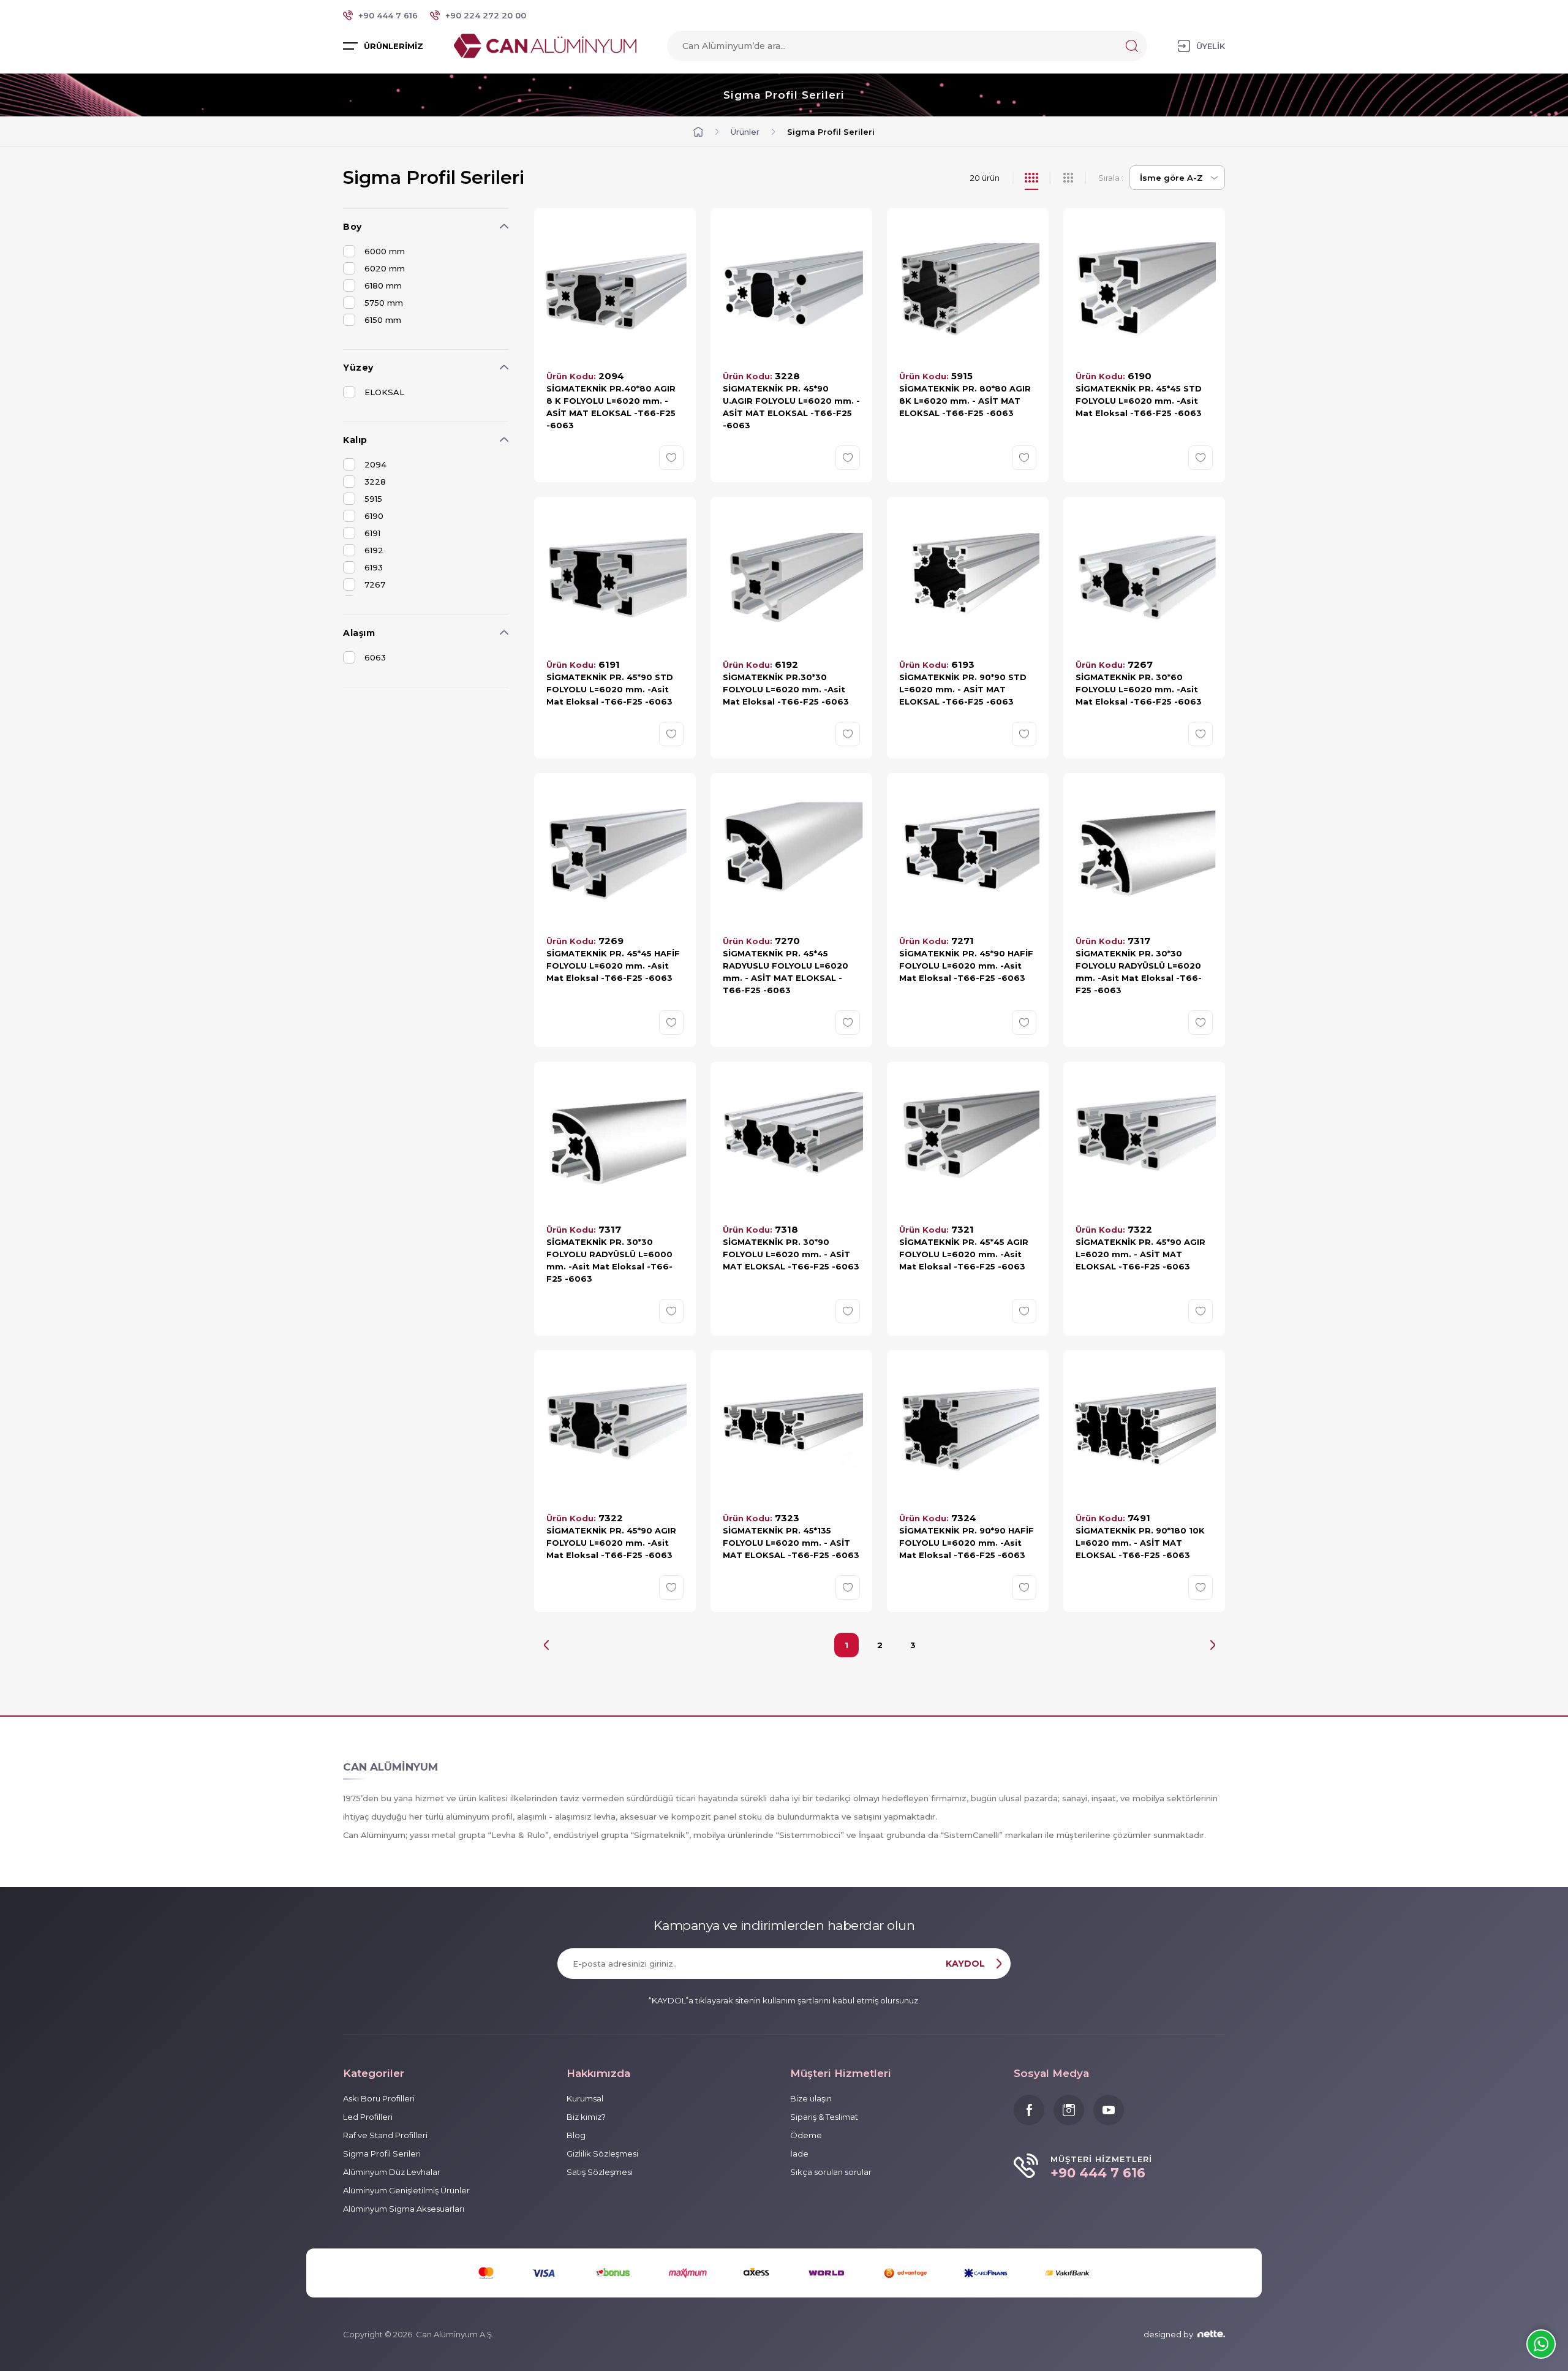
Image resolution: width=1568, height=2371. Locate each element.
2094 (375, 464)
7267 (375, 584)
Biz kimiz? (586, 2117)
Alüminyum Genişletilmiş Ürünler (406, 2190)
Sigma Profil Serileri (784, 95)
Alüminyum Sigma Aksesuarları (404, 2209)
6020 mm (385, 268)
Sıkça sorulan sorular (831, 2172)
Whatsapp (1541, 2344)
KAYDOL (965, 1964)
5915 (373, 499)
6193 (374, 567)
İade (799, 2154)
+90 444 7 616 (388, 15)
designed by (1168, 2334)
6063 (375, 657)
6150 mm (383, 320)
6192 (374, 550)
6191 (372, 533)
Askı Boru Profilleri (379, 2098)
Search (1132, 46)
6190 (374, 516)
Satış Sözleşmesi (600, 2172)
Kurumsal (585, 2098)
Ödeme (806, 2135)
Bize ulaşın (811, 2098)
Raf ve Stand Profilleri (385, 2135)
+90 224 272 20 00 (486, 15)
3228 (375, 482)
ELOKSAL (384, 392)
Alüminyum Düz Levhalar (392, 2172)
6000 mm (385, 251)
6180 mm (383, 286)
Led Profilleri (368, 2117)
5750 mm (384, 303)
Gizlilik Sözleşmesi (602, 2154)
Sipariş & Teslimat (824, 2117)
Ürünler (745, 132)
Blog (576, 2135)
